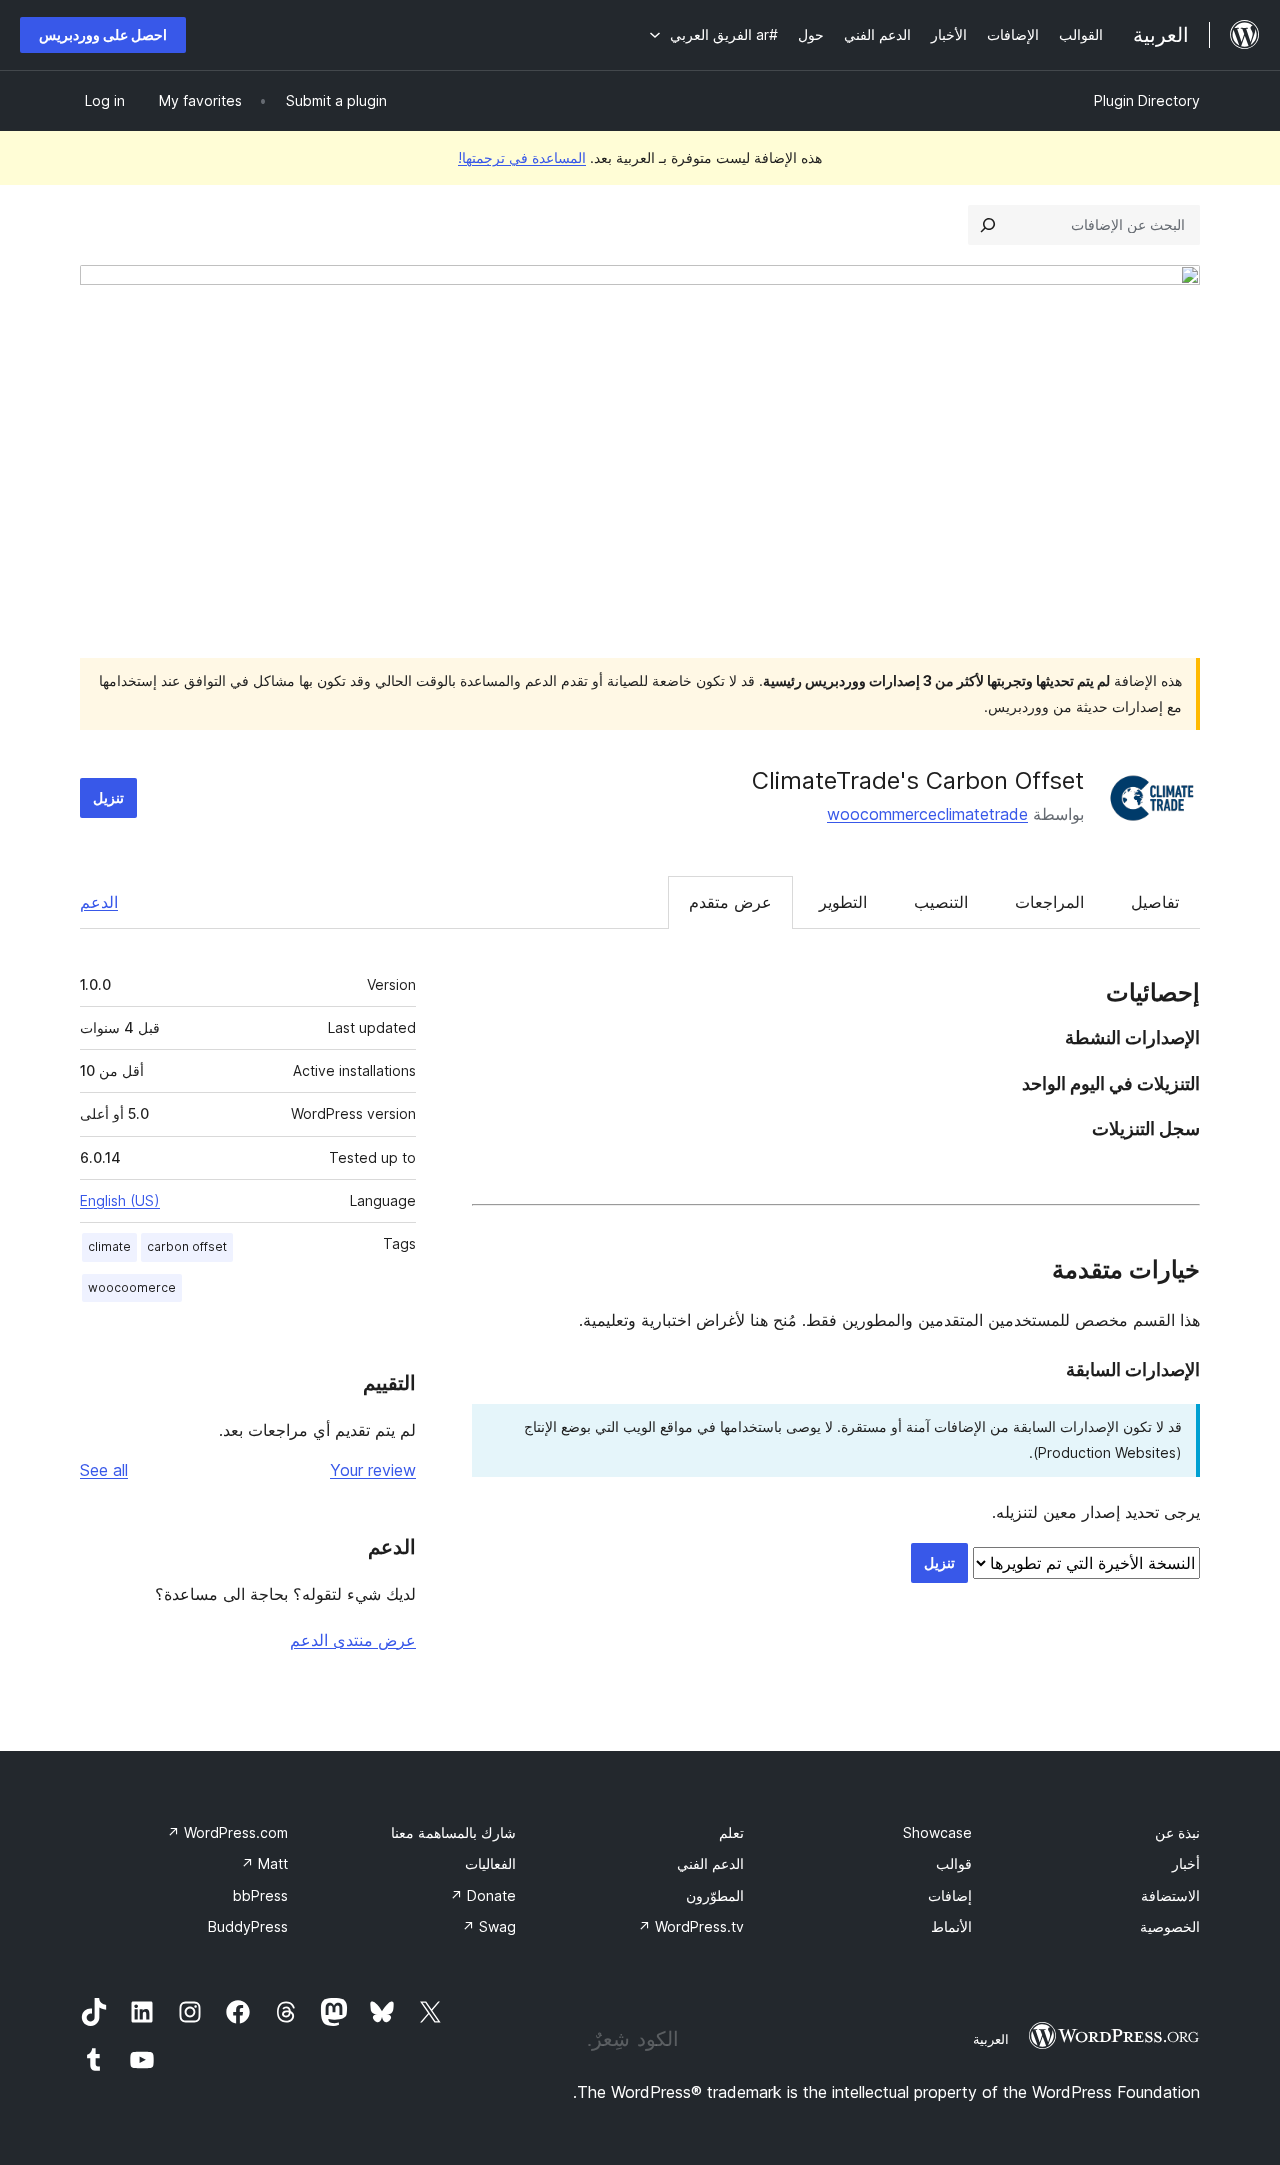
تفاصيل (1155, 902)
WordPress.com (227, 1832)
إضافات (950, 1895)
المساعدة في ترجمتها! (522, 157)
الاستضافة (1170, 1895)
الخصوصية (1170, 1926)
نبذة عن (1177, 1832)
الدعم (99, 902)
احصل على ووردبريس (103, 34)
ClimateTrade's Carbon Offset (918, 780)
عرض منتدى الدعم (353, 1640)
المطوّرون (715, 1895)
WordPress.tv (691, 1926)
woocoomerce (132, 1287)
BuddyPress (248, 1926)
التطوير (843, 902)
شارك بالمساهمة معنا (453, 1832)
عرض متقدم (730, 902)
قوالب (954, 1863)
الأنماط (951, 1926)
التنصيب (941, 902)
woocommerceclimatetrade (927, 814)
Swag (489, 1926)
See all (104, 1470)
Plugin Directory (1147, 100)
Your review (373, 1470)
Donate (483, 1895)
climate (109, 1246)
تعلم (731, 1832)
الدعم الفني (710, 1863)
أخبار (1186, 1863)
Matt (264, 1863)
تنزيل (108, 797)
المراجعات (1049, 902)
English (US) (120, 1200)
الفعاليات (490, 1863)
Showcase (937, 1832)
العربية (991, 2039)
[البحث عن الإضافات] (988, 225)
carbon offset (187, 1246)
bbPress (260, 1895)
